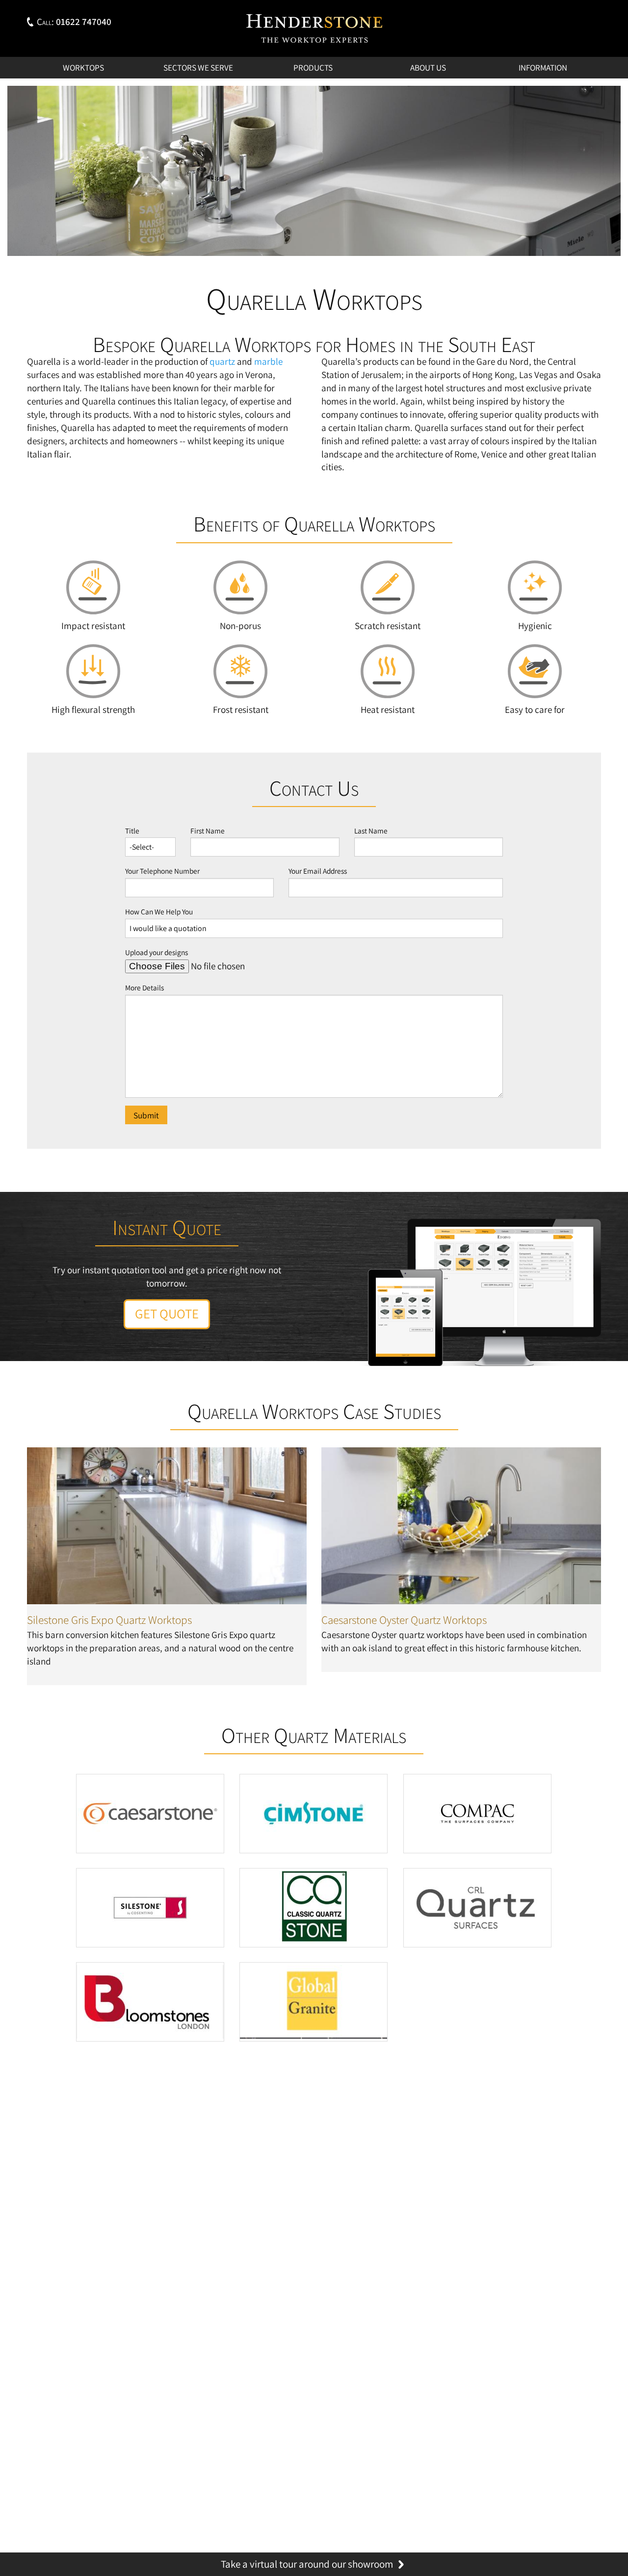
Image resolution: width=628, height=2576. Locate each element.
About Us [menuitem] (428, 67)
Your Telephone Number (162, 871)
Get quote (167, 1314)
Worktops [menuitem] (83, 67)
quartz (222, 361)
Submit (146, 1115)
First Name (208, 831)
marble (268, 361)
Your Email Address (318, 871)
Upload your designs (157, 952)
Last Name (371, 831)
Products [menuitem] (313, 67)
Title (132, 831)
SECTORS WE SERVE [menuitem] (198, 67)
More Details (144, 987)
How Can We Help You (159, 911)
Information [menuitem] (543, 67)
